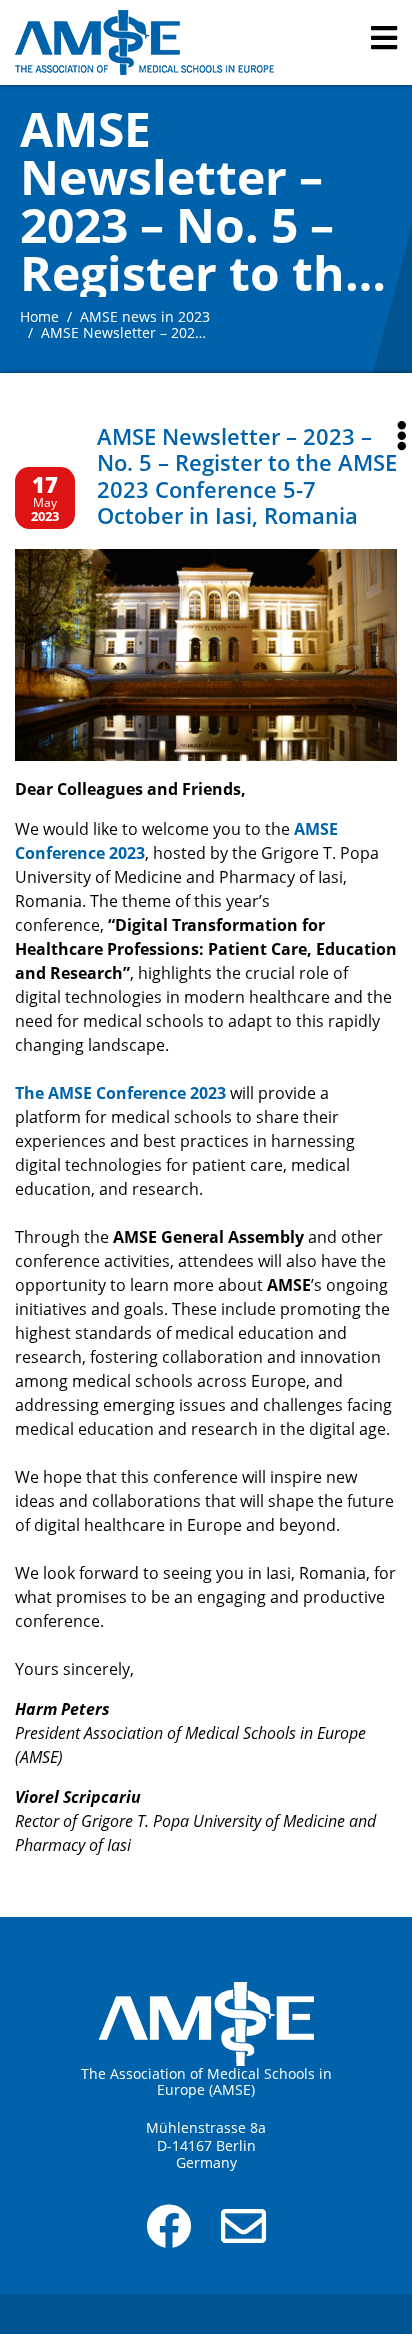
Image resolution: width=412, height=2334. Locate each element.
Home (39, 316)
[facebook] (168, 2237)
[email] (243, 2237)
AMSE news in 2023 (145, 316)
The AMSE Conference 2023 (120, 1093)
